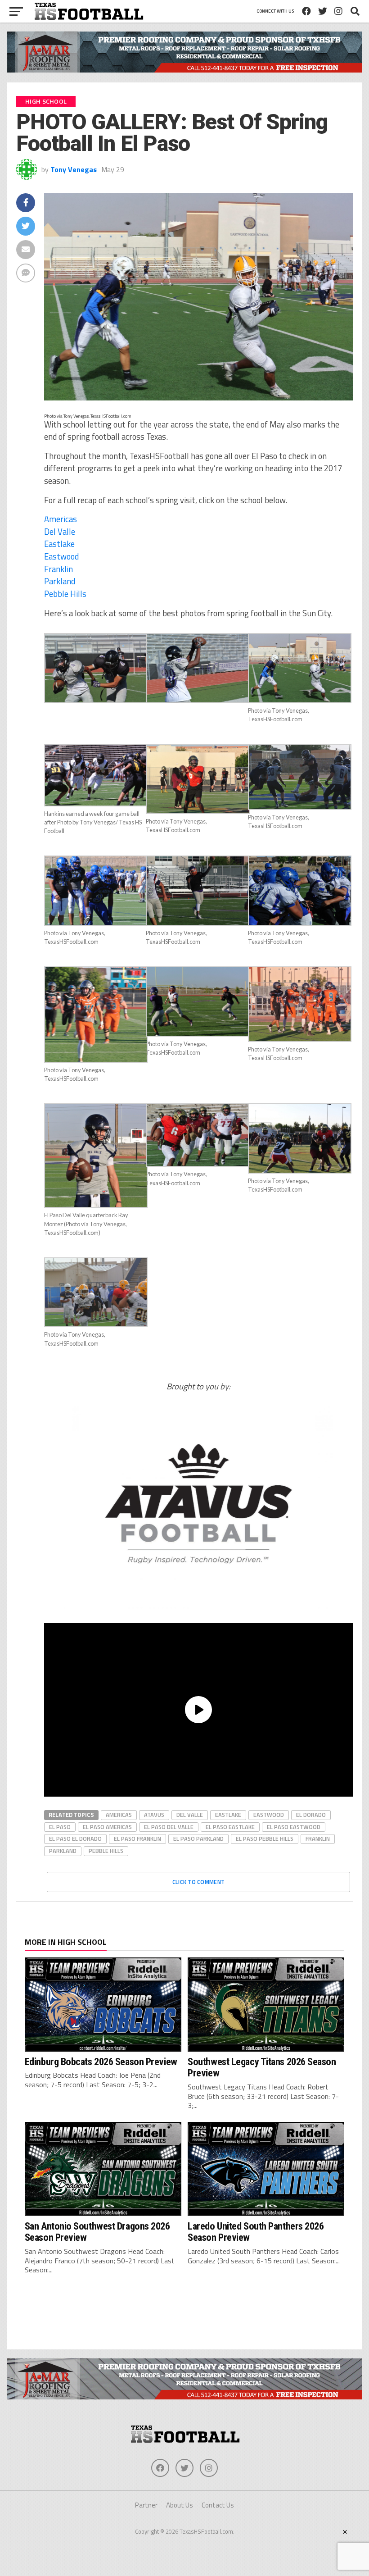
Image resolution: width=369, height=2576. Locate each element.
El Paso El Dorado (75, 1839)
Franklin (58, 569)
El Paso (60, 1827)
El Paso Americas (107, 1827)
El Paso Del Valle (169, 1827)
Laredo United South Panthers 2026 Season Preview (256, 2232)
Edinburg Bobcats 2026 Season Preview (101, 2062)
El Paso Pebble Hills (265, 1839)
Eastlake (59, 544)
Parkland (60, 581)
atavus (154, 1815)
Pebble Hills (65, 594)
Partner (146, 2505)
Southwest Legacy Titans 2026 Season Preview (262, 2067)
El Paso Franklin (137, 1839)
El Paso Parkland (198, 1839)
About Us (180, 2505)
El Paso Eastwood (294, 1827)
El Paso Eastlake (230, 1827)
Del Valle (60, 532)
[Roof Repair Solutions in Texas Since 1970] (184, 70)
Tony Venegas (74, 169)
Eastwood (61, 556)
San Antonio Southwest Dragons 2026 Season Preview (97, 2232)
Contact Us (218, 2505)
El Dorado (311, 1815)
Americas (61, 519)
